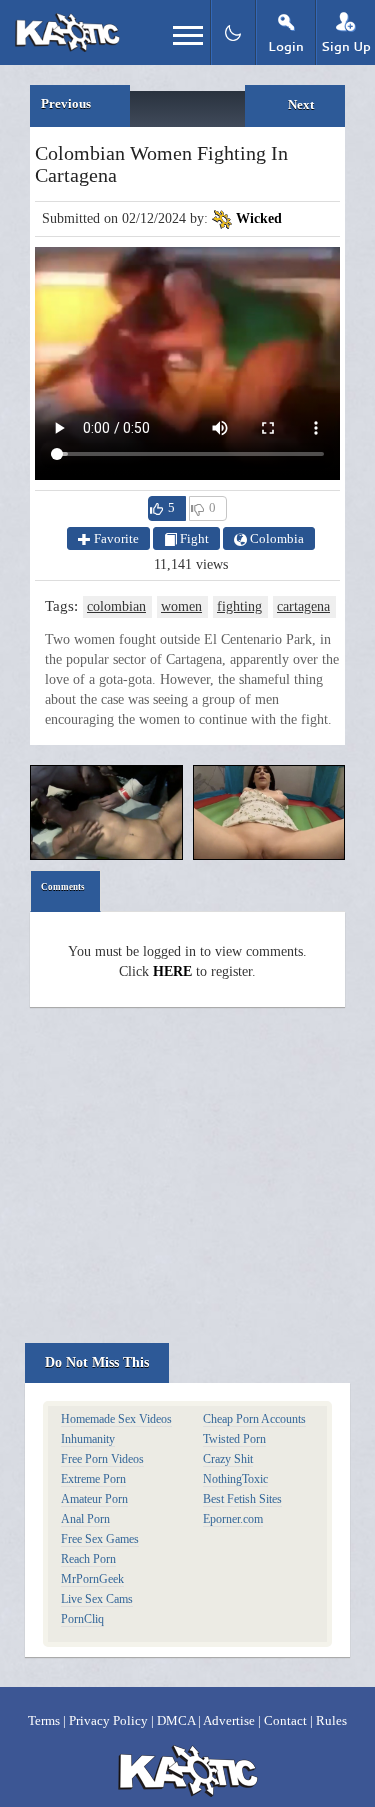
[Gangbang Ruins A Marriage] (106, 812)
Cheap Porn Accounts (254, 1419)
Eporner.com (233, 1519)
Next (301, 104)
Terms (44, 1720)
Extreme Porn (93, 1479)
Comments (63, 887)
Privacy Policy (108, 1720)
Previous (66, 103)
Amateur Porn (94, 1499)
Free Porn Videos (102, 1459)
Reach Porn (88, 1559)
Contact (285, 1720)
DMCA (176, 1720)
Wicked (259, 218)
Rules (331, 1720)
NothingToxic (235, 1479)
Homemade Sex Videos (116, 1419)
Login (286, 46)
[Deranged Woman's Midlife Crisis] (269, 812)
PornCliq (82, 1619)
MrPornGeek (92, 1579)
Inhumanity (88, 1439)
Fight (193, 538)
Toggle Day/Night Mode (232, 32)
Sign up (346, 46)
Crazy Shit (228, 1459)
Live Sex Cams (97, 1599)
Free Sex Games (100, 1539)
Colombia (275, 538)
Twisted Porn (234, 1439)
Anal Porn (85, 1519)
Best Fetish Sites (242, 1499)
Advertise (229, 1720)
